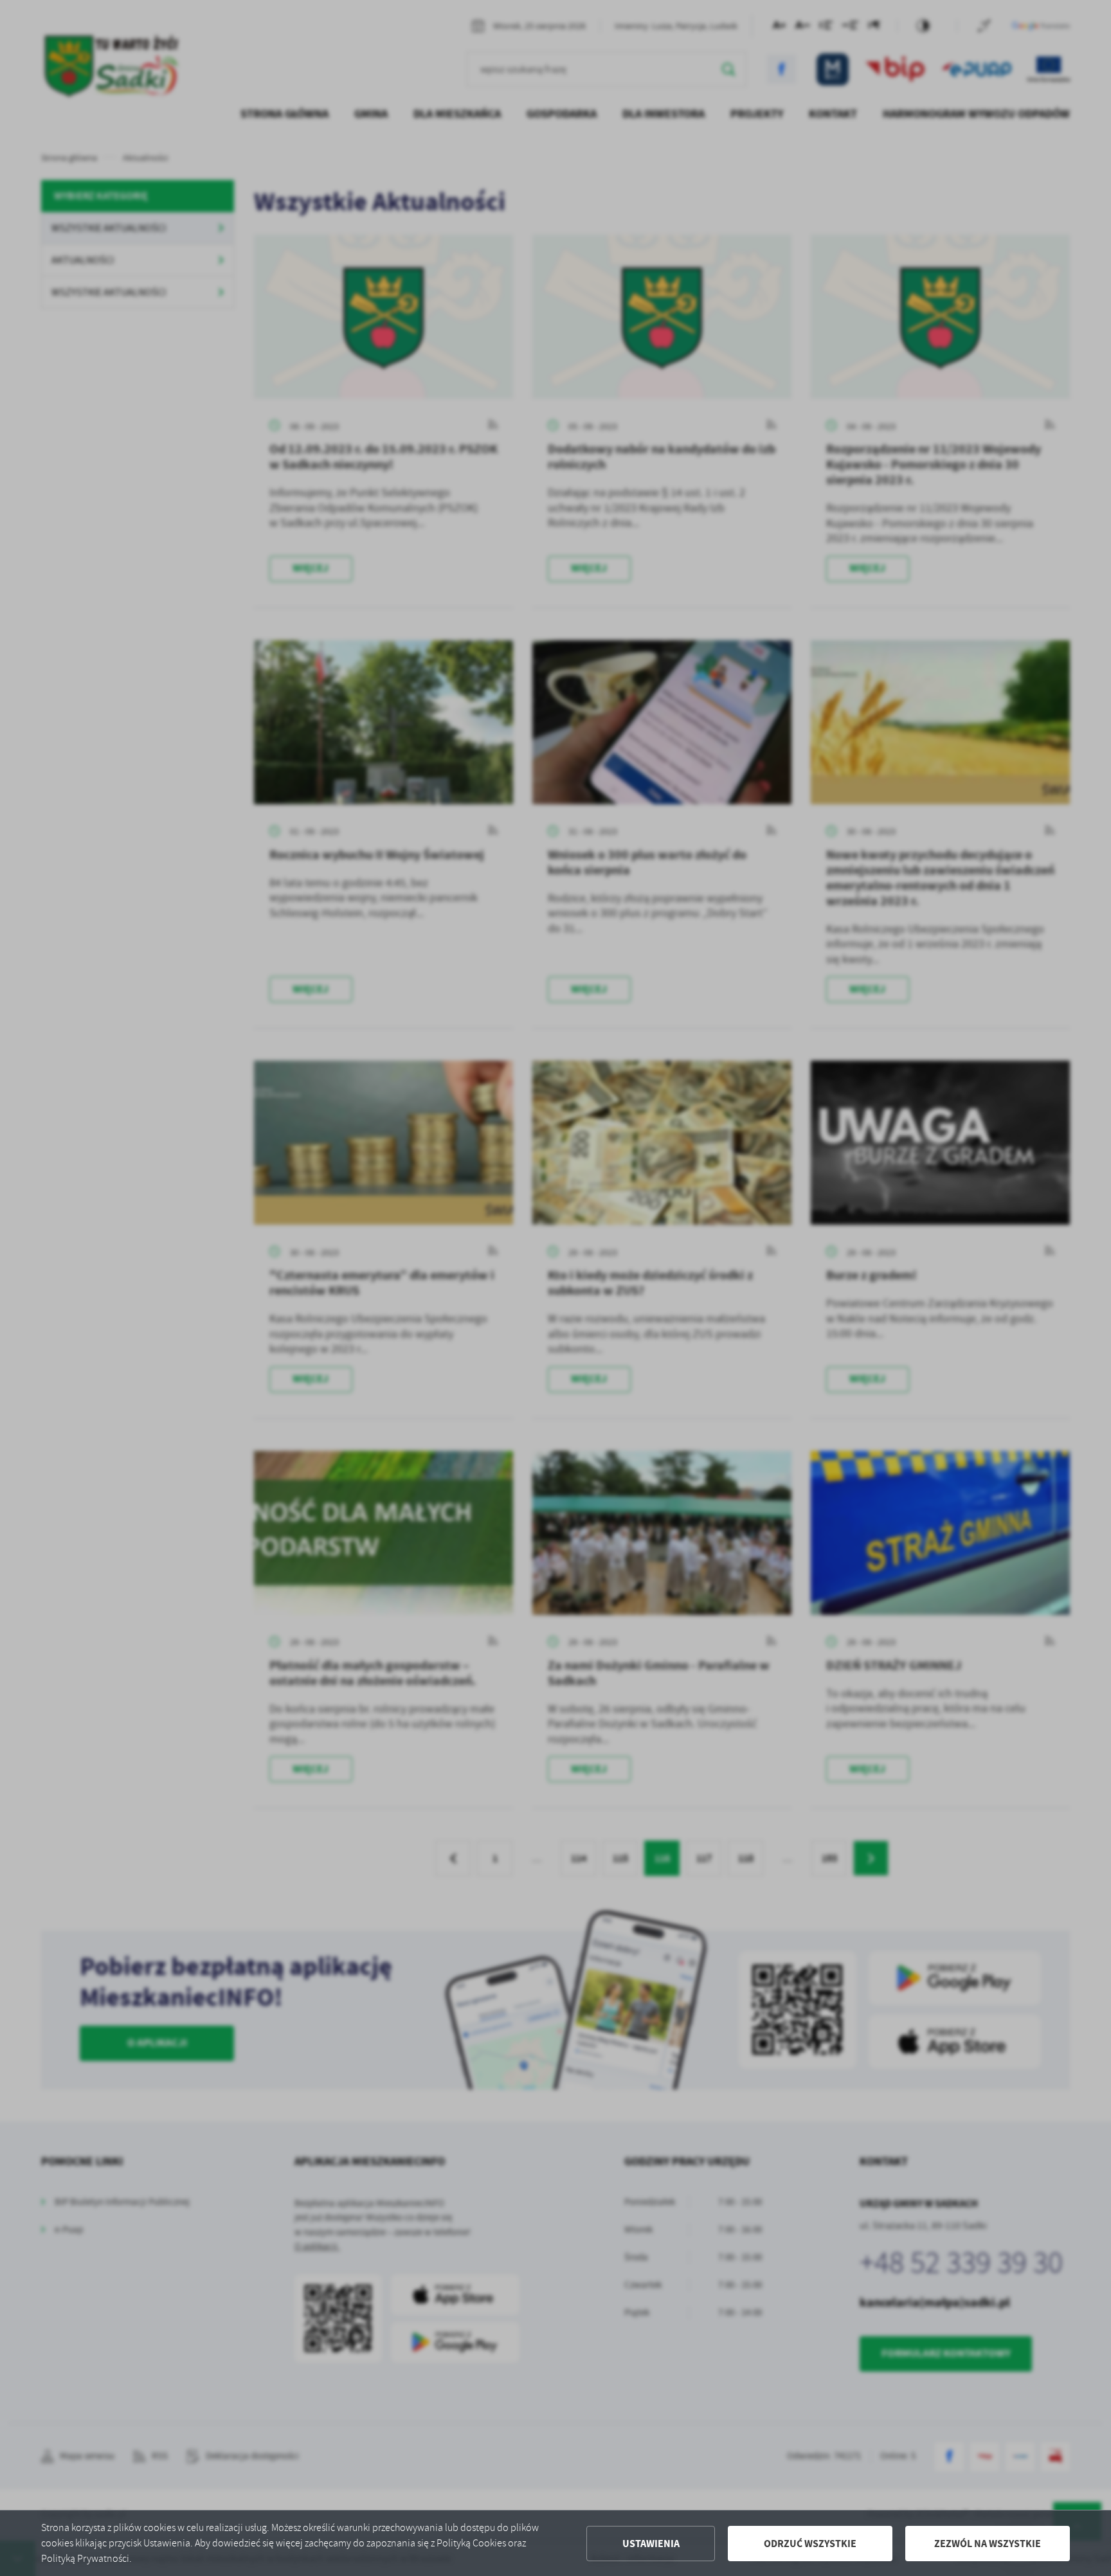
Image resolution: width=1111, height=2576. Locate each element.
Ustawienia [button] (651, 2544)
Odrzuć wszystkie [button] (810, 2544)
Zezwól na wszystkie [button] (988, 2544)
